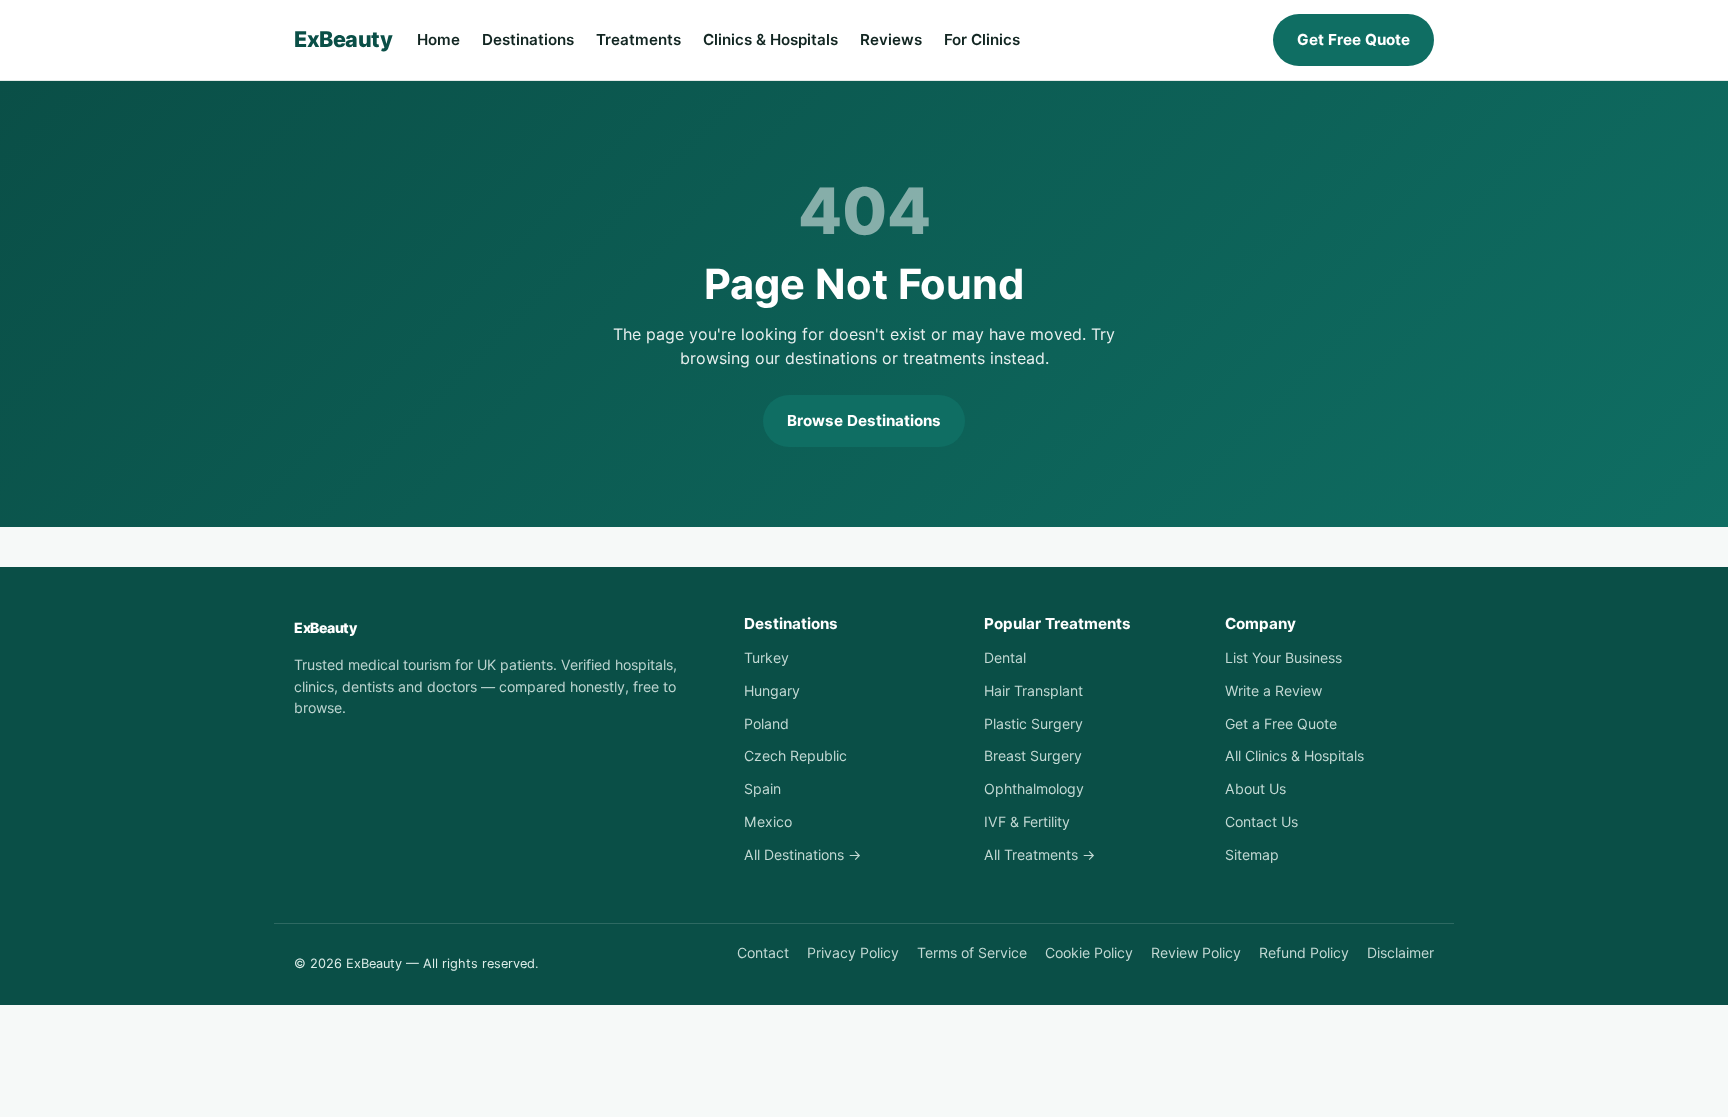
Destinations (528, 39)
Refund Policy (1304, 952)
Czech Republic (795, 755)
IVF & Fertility (1027, 821)
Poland (766, 723)
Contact (763, 952)
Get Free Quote (1353, 39)
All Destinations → (802, 854)
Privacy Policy (853, 952)
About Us (1255, 788)
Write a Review (1273, 690)
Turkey (766, 657)
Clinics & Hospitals (770, 39)
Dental (1005, 657)
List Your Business (1283, 657)
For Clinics (982, 39)
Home (438, 39)
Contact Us (1261, 821)
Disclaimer (1400, 952)
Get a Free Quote (1281, 723)
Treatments (638, 39)
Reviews (891, 39)
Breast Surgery (1033, 755)
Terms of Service (972, 952)
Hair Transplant (1033, 690)
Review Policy (1196, 952)
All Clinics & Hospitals (1294, 755)
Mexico (768, 821)
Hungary (772, 690)
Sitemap (1252, 854)
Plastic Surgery (1033, 723)
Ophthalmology (1034, 788)
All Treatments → (1039, 854)
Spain (762, 788)
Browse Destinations (864, 420)
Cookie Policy (1089, 952)
